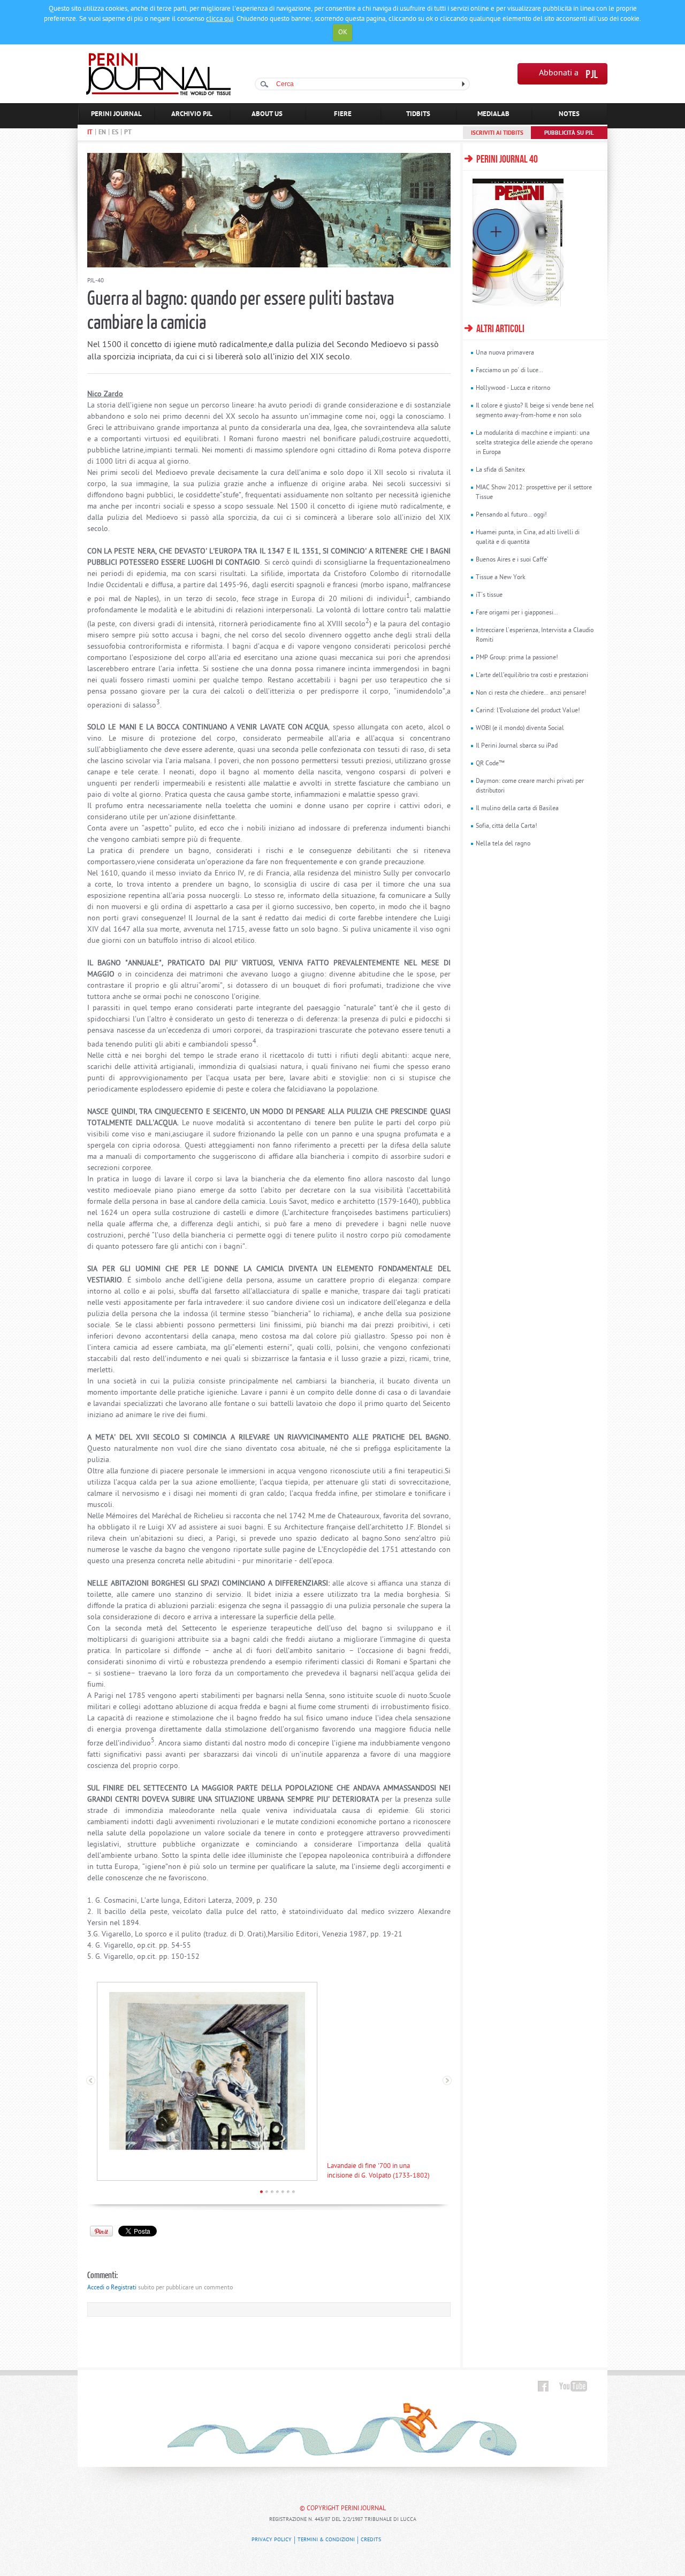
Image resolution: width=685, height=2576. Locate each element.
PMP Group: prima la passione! (517, 658)
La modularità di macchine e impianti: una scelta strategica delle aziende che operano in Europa (534, 443)
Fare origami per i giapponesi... (517, 613)
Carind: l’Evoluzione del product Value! (528, 711)
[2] (267, 2192)
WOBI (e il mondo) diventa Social (520, 728)
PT (128, 133)
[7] (294, 2192)
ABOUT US (267, 114)
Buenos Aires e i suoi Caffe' (512, 560)
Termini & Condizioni (326, 2540)
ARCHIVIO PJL (192, 114)
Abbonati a (559, 74)
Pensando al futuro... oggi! (511, 515)
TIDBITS (418, 114)
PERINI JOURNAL (116, 114)
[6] (288, 2192)
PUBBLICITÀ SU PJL (569, 133)
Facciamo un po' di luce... (509, 371)
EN (102, 133)
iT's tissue (489, 595)
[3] (272, 2192)
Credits (371, 2540)
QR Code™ (490, 764)
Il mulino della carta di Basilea (517, 809)
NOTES (569, 114)
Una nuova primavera (505, 353)
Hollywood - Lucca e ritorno (513, 388)
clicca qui (220, 19)
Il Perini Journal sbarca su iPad (517, 746)
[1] (261, 2192)
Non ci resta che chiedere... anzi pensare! (531, 693)
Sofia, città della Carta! (507, 826)
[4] (277, 2192)
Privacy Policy (272, 2540)
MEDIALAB (493, 114)
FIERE (343, 114)
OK (343, 32)
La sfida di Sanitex (500, 470)
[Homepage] (158, 93)
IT (90, 133)
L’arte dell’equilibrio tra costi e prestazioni (532, 675)
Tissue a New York (501, 578)
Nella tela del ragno (503, 844)
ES (115, 133)
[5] (283, 2192)
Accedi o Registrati (112, 2288)
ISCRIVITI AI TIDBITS (497, 133)
